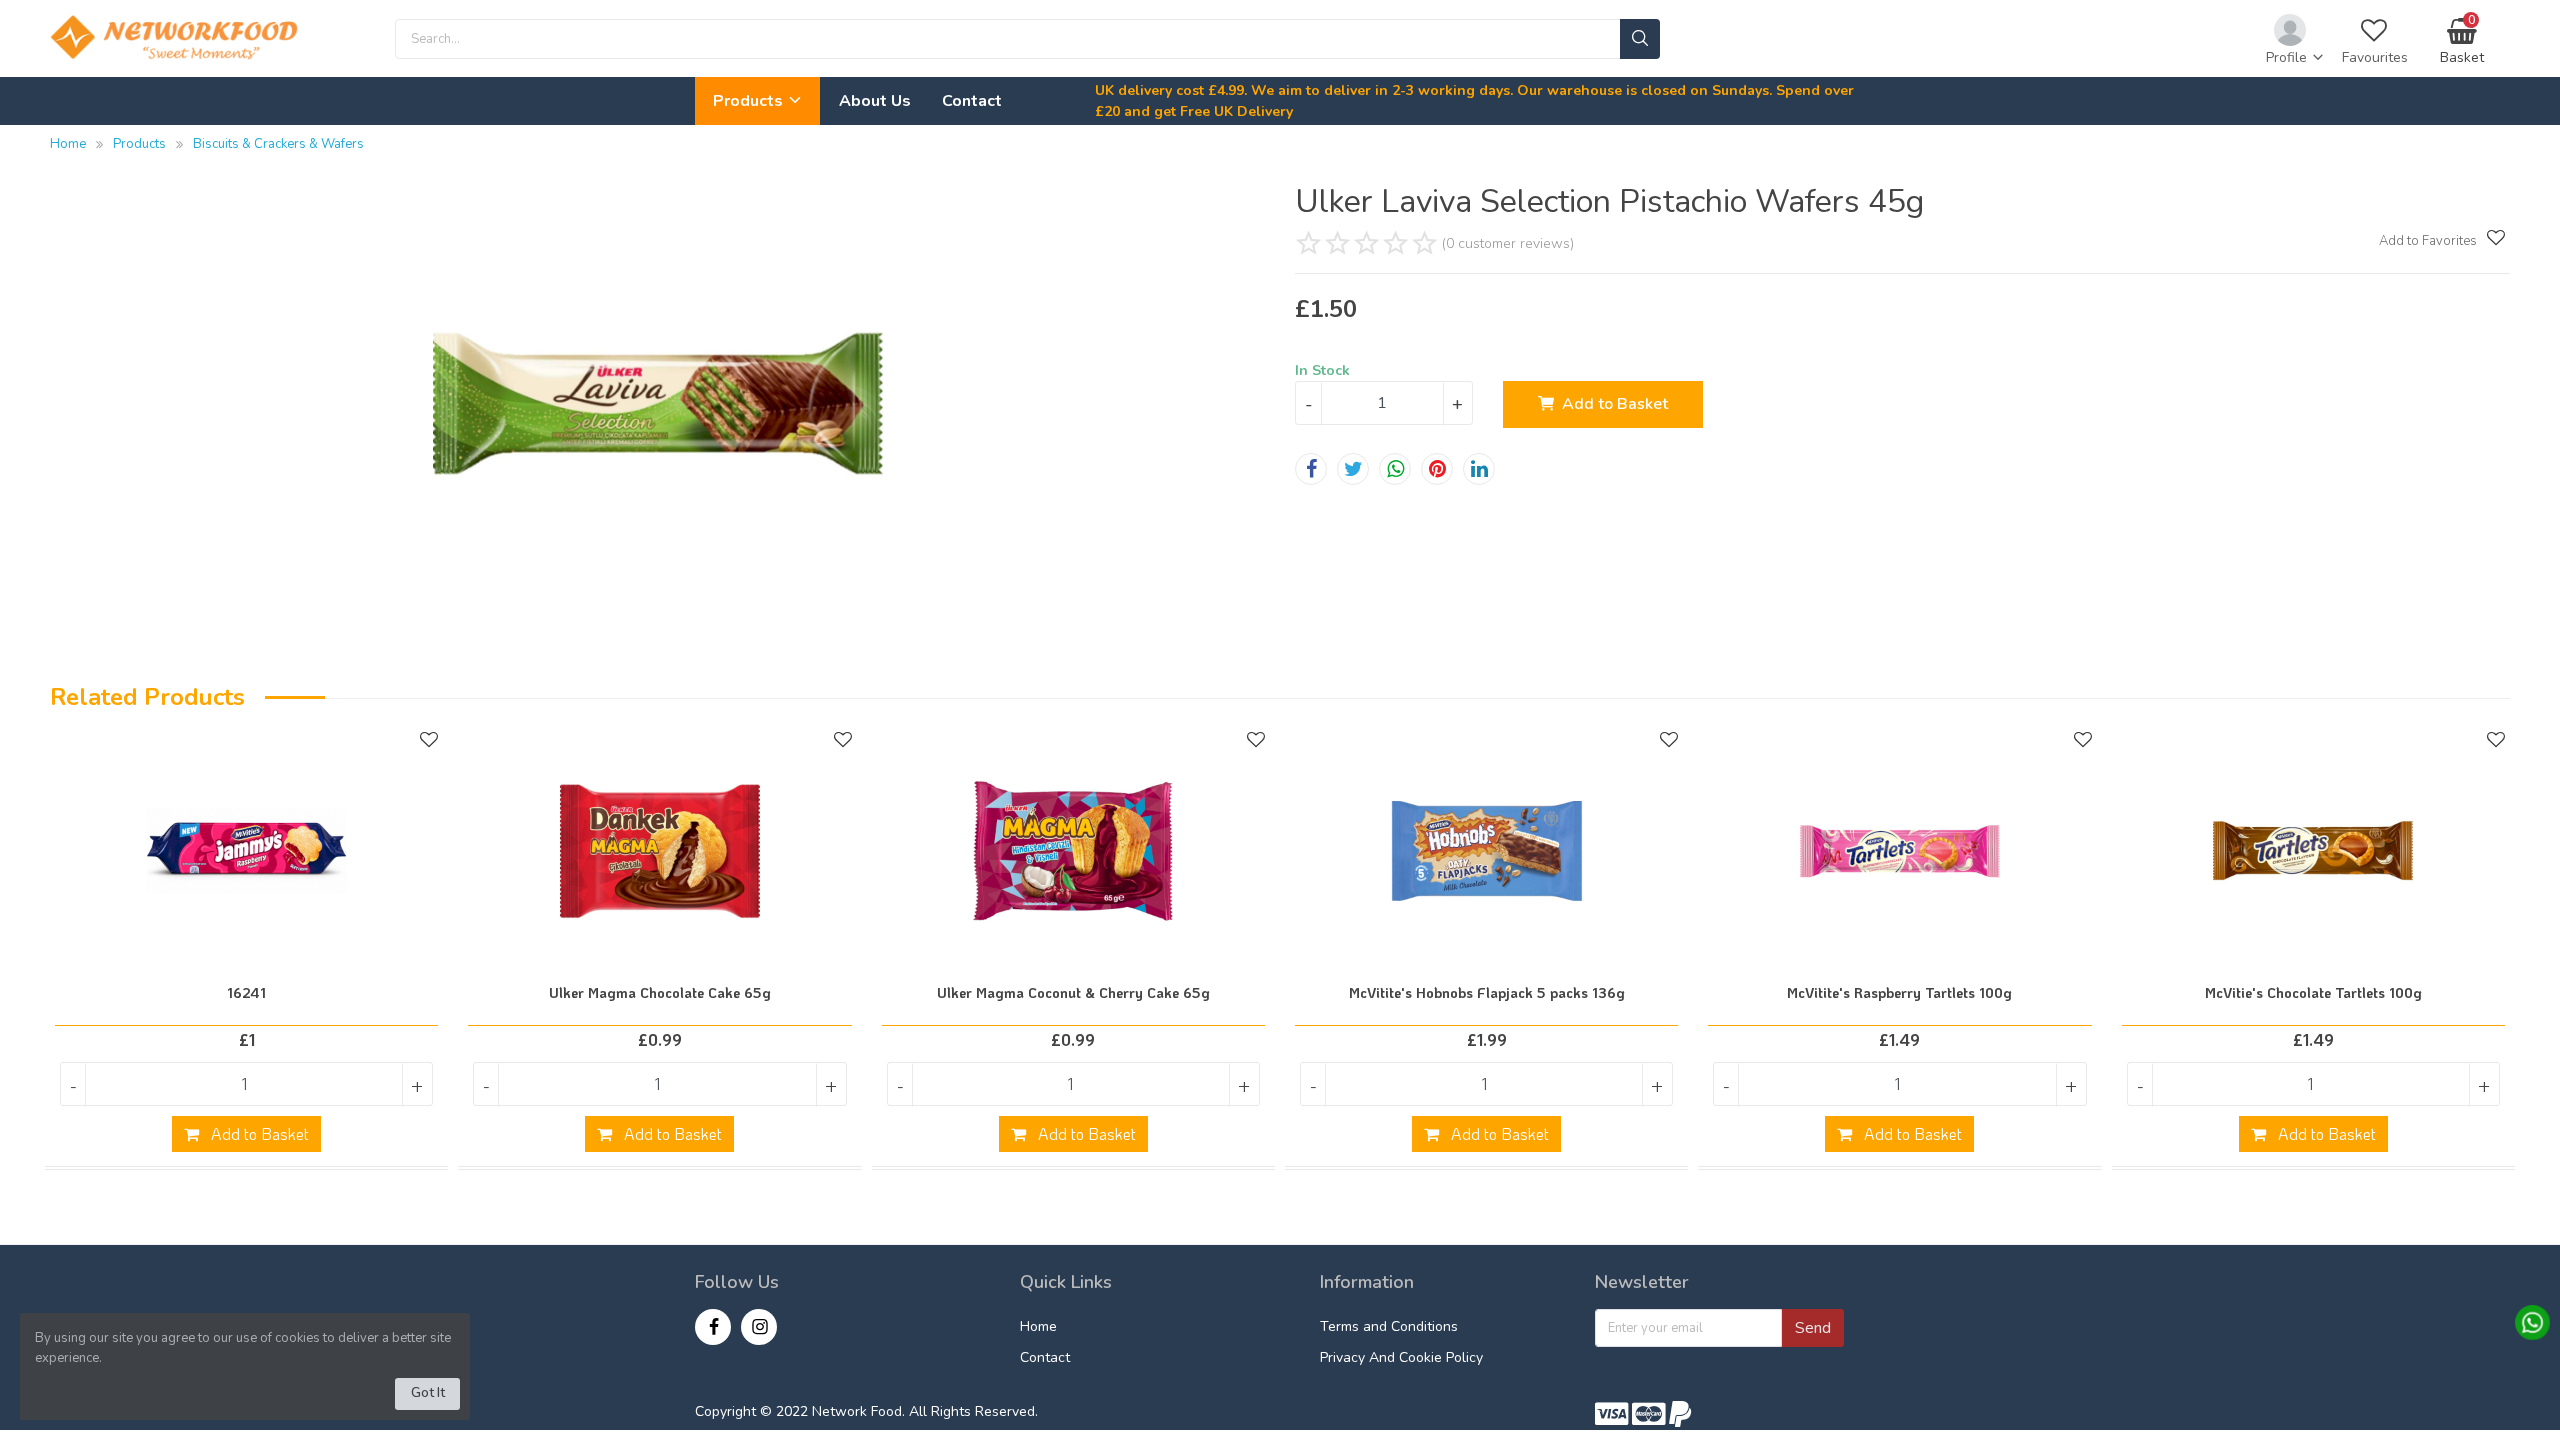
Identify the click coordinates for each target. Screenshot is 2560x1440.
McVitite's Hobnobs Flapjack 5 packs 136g (1487, 993)
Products (750, 101)
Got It (428, 1393)
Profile (2288, 57)
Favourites (2375, 57)
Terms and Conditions (1389, 1326)
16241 (246, 993)
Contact (972, 101)
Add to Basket (1615, 404)
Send (1813, 1328)
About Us (875, 101)
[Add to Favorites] (2493, 238)
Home (68, 144)
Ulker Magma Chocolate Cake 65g (660, 993)
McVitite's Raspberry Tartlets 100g (1899, 993)
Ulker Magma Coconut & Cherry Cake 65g (1073, 993)
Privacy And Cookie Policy (1401, 1357)
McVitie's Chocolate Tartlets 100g (2313, 993)
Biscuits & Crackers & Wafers (278, 144)
